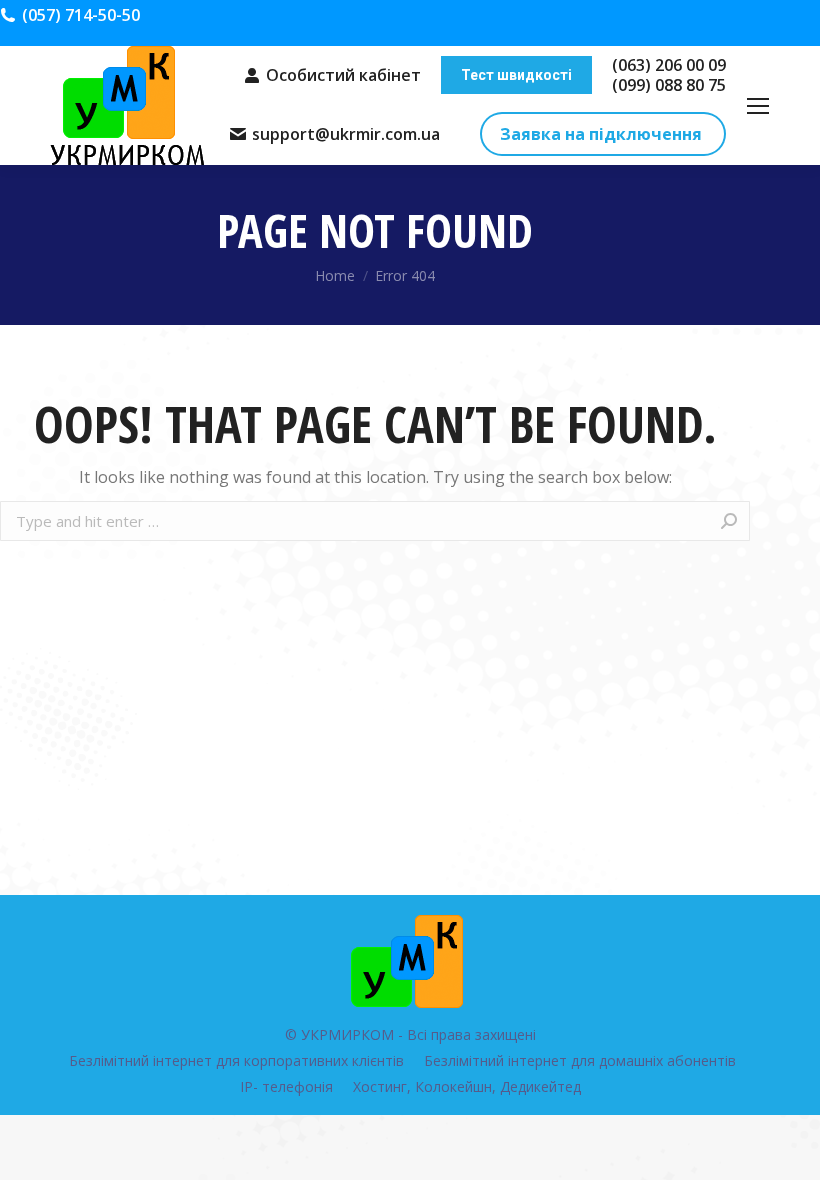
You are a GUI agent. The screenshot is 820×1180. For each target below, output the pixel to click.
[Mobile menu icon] (758, 106)
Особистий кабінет (343, 75)
